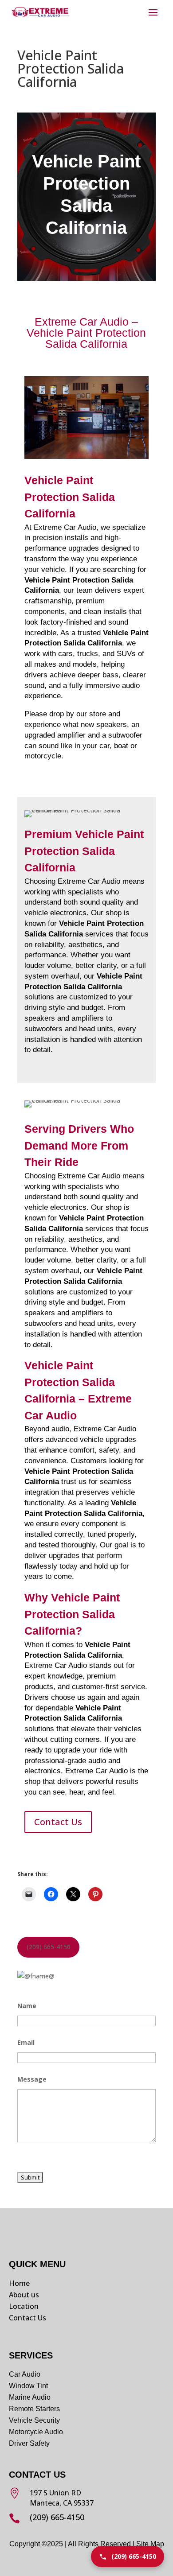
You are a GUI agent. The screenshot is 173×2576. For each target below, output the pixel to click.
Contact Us (58, 1822)
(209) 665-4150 (49, 1947)
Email (26, 2042)
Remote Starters (34, 2409)
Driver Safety (30, 2443)
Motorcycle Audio (36, 2432)
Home (19, 2283)
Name (27, 2006)
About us (24, 2295)
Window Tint (28, 2386)
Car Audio (25, 2374)
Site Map (150, 2544)
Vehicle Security (34, 2420)
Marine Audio (30, 2397)
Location (24, 2306)
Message (32, 2079)
